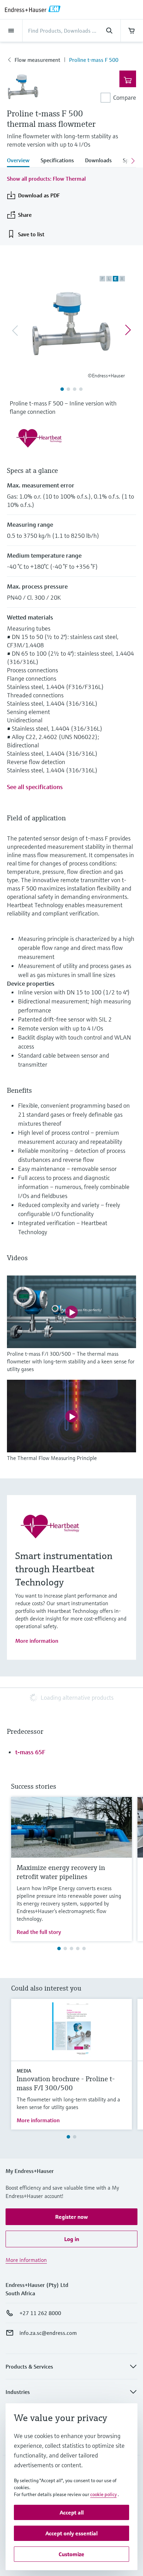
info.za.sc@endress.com (48, 2333)
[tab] (21, 161)
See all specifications (35, 787)
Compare (125, 97)
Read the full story (39, 1932)
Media (24, 2071)
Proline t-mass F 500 (94, 60)
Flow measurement (37, 60)
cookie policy (103, 2494)
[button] (71, 2217)
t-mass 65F (30, 1752)
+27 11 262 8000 (40, 2313)
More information (37, 1641)
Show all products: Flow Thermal (46, 179)
